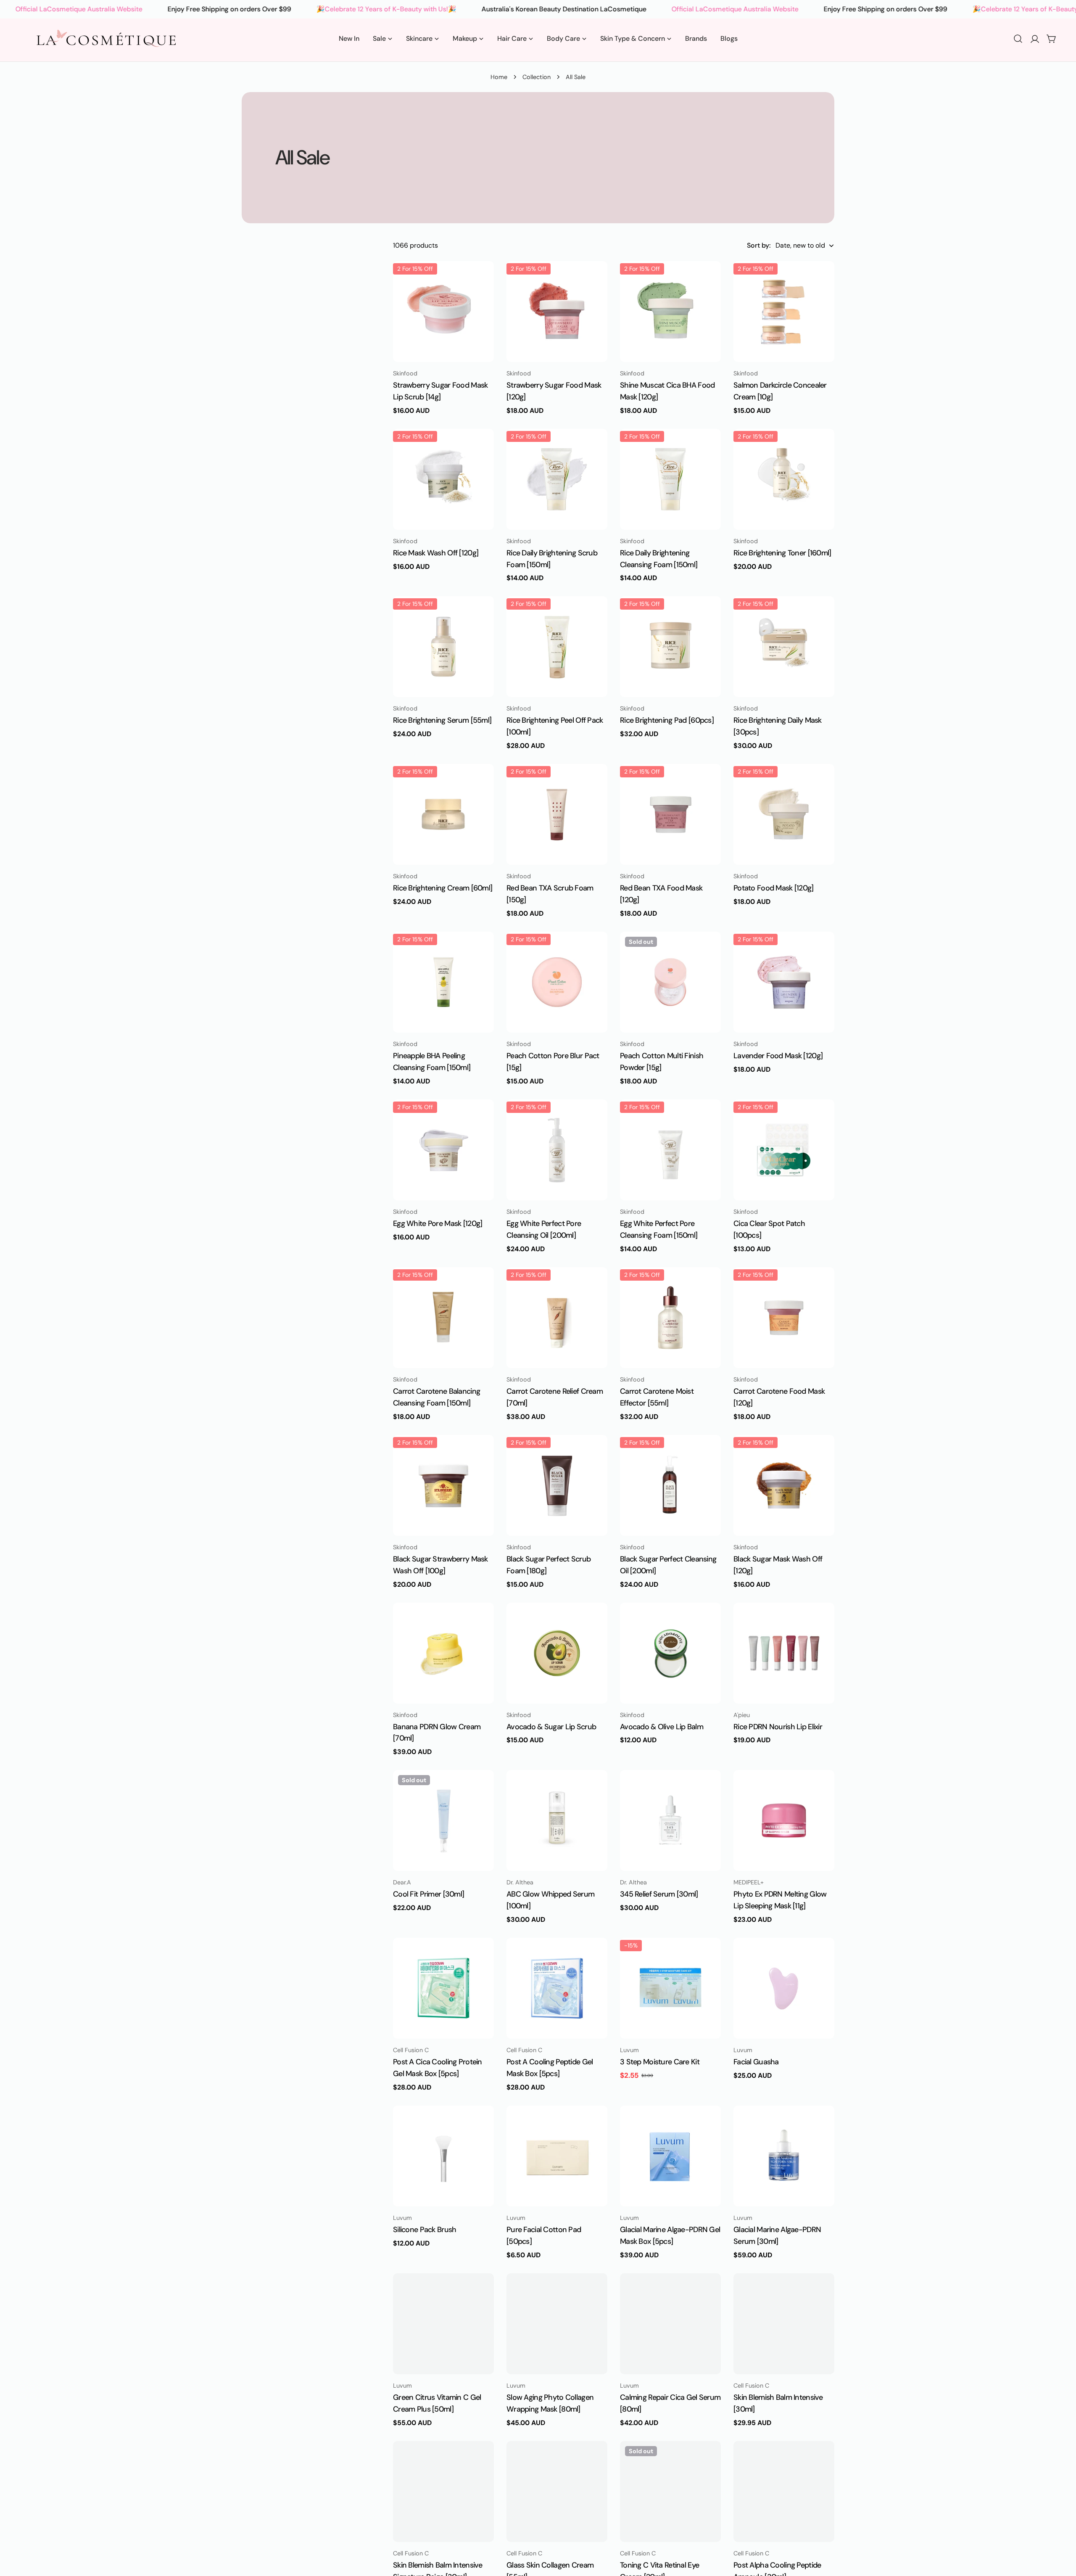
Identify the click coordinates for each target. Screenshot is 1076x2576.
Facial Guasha (756, 2062)
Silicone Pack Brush (425, 2230)
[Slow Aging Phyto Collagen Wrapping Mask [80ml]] (557, 2324)
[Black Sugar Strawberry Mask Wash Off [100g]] (443, 1485)
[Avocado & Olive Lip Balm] (670, 1653)
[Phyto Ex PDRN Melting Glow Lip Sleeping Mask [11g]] (784, 1820)
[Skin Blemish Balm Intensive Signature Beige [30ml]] (443, 2492)
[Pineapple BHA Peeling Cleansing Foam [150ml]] (443, 982)
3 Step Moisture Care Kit (660, 2062)
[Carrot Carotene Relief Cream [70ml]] (557, 1318)
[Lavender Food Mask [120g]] (784, 982)
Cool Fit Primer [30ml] (429, 1894)
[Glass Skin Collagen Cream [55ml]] (557, 2492)
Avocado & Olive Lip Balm (662, 1727)
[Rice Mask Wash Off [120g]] (443, 479)
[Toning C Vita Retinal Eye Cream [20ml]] (670, 2492)
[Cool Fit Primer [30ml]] (443, 1820)
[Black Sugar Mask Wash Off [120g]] (784, 1485)
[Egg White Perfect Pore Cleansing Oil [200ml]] (557, 1150)
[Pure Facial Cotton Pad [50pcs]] (557, 2156)
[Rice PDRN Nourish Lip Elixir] (784, 1653)
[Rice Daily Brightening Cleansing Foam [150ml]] (670, 479)
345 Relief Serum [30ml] (659, 1894)
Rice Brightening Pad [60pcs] (667, 720)
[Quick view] (482, 280)
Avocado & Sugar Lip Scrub (551, 1727)
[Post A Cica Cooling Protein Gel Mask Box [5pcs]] (443, 1989)
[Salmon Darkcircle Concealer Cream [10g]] (784, 312)
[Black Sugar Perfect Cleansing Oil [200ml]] (670, 1485)
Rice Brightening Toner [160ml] (782, 553)
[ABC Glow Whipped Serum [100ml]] (557, 1820)
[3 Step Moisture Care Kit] (670, 1989)
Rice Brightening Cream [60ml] (443, 888)
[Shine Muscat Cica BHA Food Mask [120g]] (670, 312)
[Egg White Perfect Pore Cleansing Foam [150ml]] (670, 1150)
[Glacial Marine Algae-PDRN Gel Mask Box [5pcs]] (670, 2156)
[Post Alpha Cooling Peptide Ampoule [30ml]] (784, 2492)
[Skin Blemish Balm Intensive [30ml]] (784, 2324)
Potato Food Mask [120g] (774, 888)
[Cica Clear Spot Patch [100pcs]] (784, 1150)
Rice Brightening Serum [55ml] (442, 720)
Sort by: (759, 245)
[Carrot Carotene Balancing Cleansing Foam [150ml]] (443, 1318)
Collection (537, 77)
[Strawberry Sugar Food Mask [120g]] (557, 312)
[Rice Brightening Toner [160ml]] (784, 479)
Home (499, 77)
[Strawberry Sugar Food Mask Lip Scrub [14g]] (443, 312)
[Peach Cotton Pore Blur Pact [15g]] (557, 982)
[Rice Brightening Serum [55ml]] (443, 647)
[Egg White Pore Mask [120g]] (443, 1150)
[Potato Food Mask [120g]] (784, 814)
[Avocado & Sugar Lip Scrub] (557, 1653)
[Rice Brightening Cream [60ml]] (443, 814)
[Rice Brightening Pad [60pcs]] (670, 647)
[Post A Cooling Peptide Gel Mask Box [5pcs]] (557, 1989)
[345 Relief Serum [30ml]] (670, 1820)
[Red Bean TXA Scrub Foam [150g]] (557, 814)
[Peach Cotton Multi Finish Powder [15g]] (670, 982)
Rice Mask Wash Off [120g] (436, 553)
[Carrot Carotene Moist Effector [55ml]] (670, 1318)
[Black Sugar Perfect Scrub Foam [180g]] (557, 1485)
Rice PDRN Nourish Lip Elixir (778, 1727)
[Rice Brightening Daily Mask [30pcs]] (784, 647)
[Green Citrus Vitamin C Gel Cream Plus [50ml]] (443, 2324)
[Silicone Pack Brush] (443, 2156)
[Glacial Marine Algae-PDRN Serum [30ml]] (784, 2156)
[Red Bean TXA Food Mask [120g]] (670, 814)
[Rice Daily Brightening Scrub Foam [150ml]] (557, 479)
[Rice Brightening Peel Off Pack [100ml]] (557, 647)
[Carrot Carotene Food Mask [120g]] (784, 1318)
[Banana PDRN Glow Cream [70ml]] (443, 1653)
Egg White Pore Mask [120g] (438, 1223)
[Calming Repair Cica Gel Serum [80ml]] (670, 2324)
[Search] (1018, 39)
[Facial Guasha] (784, 1989)
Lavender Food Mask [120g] (778, 1056)
